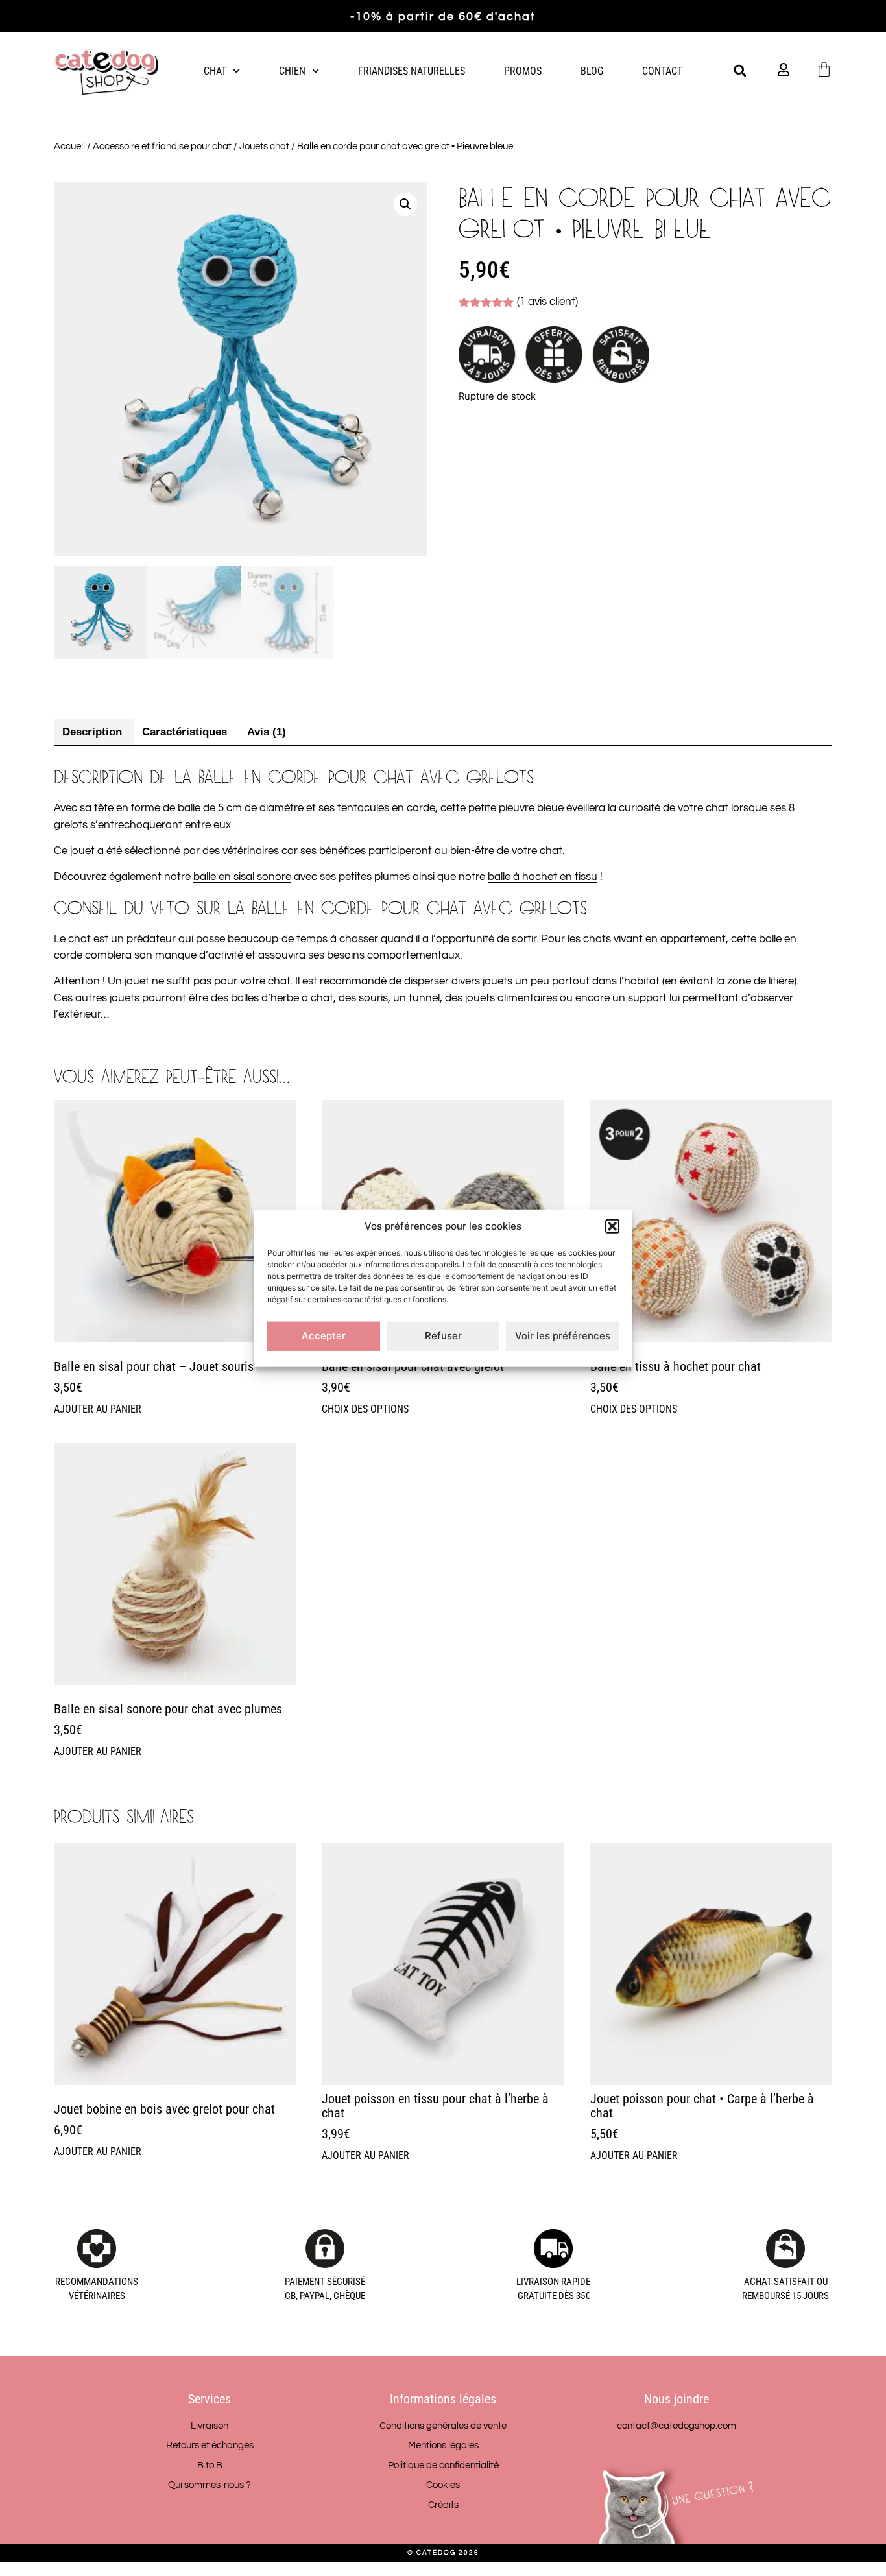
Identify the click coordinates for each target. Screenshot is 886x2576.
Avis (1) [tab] (267, 732)
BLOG (592, 71)
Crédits (443, 2505)
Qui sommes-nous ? (210, 2485)
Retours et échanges (210, 2445)
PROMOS (523, 71)
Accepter (324, 1336)
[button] (612, 1226)
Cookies (443, 2485)
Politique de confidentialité (443, 2465)
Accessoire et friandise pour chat (162, 146)
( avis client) (547, 302)
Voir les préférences (563, 1336)
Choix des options (365, 1409)
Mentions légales (443, 2445)
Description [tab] (92, 732)
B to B (210, 2465)
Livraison (210, 2426)
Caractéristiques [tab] (185, 732)
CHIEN (292, 71)
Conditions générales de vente (443, 2426)
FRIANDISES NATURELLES (412, 71)
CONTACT (662, 71)
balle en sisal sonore (242, 877)
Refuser (443, 1336)
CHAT (215, 71)
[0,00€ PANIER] (824, 69)
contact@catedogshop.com (676, 2426)
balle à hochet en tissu (543, 877)
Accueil (69, 146)
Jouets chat (264, 146)
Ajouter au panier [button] (98, 1409)
